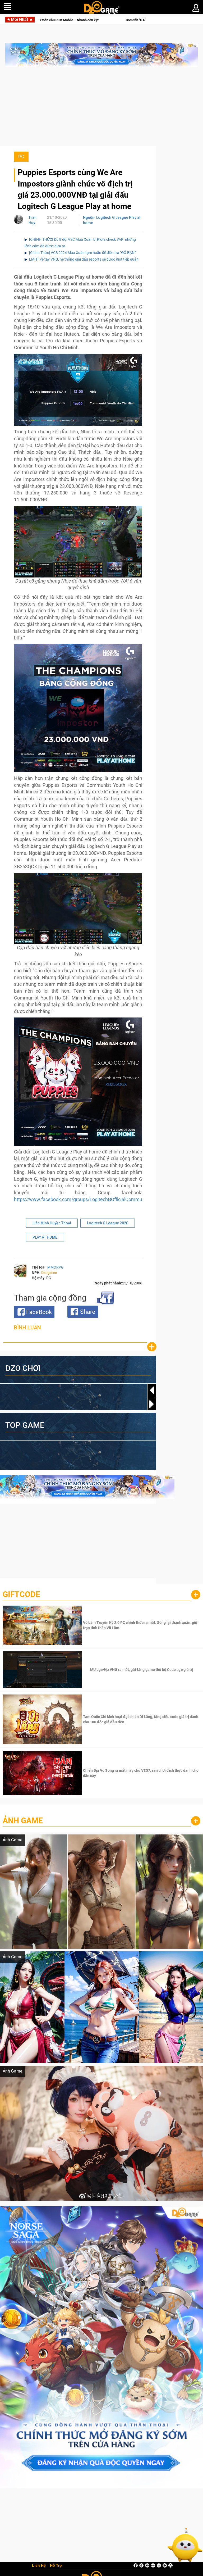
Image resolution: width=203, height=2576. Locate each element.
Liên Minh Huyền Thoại (52, 1223)
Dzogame (49, 1273)
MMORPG (56, 1267)
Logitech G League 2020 (108, 1223)
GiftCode (21, 1594)
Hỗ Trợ (56, 2566)
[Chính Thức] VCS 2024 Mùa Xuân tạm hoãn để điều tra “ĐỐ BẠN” (82, 253)
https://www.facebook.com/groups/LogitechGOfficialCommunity (82, 1199)
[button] (152, 1404)
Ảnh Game (23, 1821)
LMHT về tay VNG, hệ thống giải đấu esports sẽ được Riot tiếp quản (84, 259)
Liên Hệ (39, 2566)
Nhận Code (141, 1625)
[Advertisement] (101, 109)
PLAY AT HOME (45, 1237)
